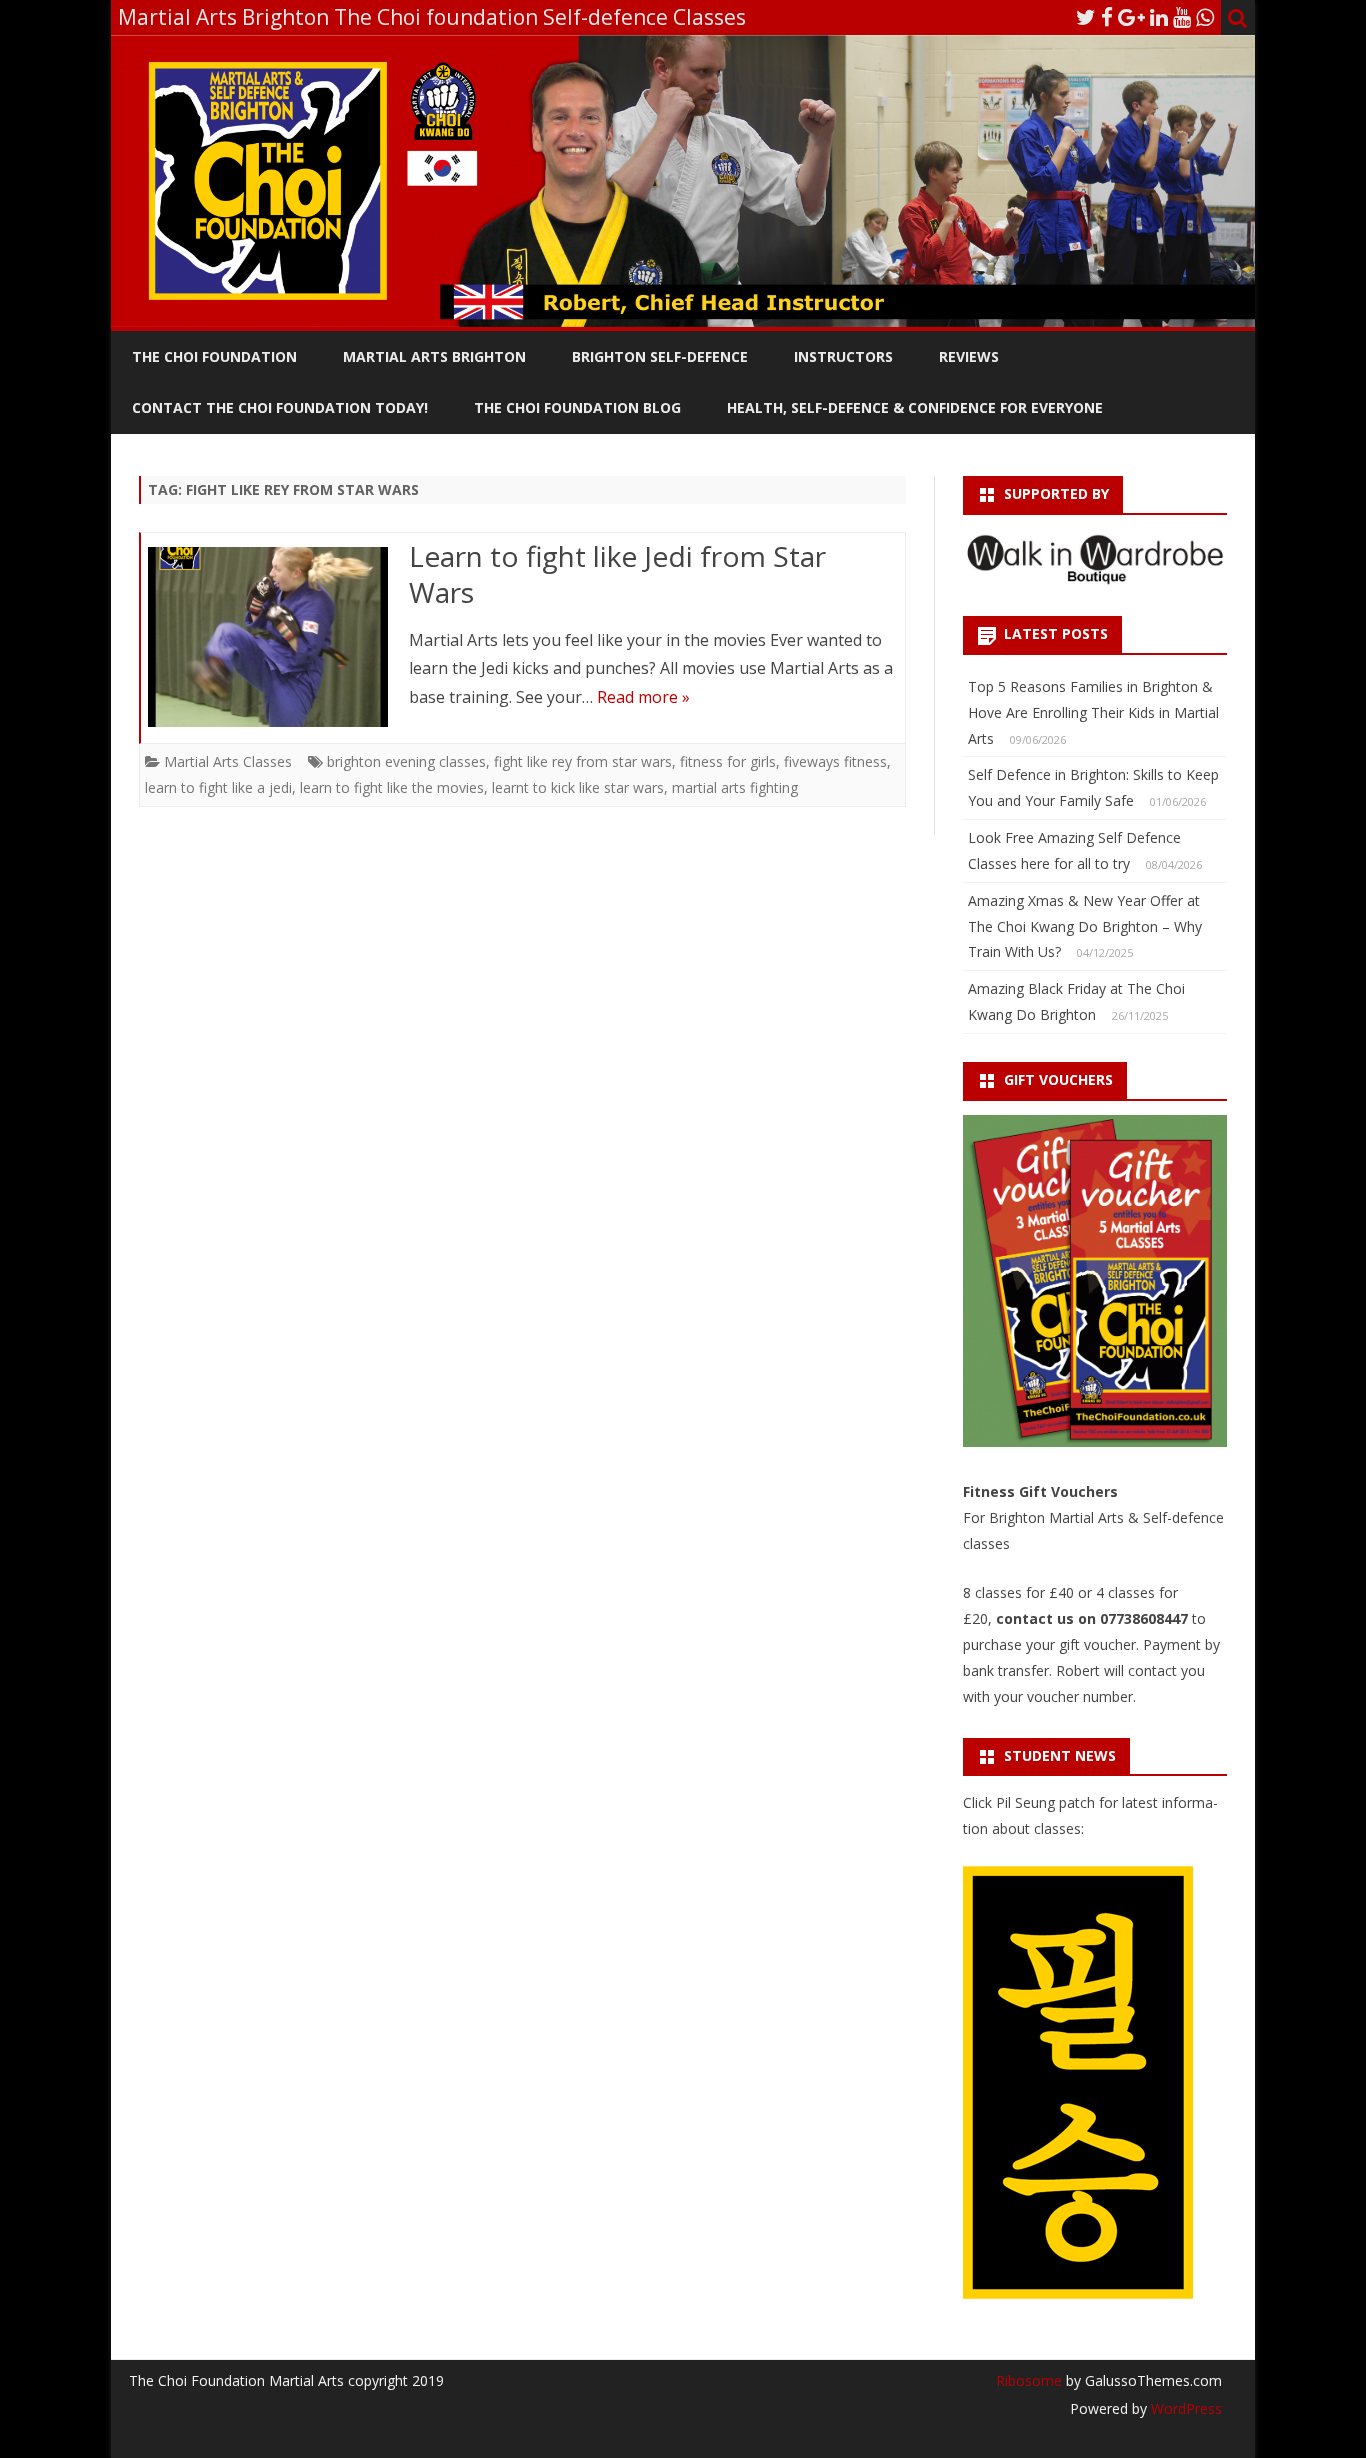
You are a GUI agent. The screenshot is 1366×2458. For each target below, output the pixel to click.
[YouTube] (1182, 17)
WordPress (1184, 2408)
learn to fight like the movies (392, 787)
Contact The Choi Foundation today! (280, 407)
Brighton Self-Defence (660, 356)
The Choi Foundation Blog (577, 407)
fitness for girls (728, 761)
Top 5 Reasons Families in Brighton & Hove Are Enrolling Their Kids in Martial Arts (1093, 712)
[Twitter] (1086, 17)
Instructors (843, 356)
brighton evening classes (406, 761)
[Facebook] (1107, 17)
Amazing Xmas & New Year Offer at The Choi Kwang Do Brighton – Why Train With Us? (1085, 926)
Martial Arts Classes (228, 761)
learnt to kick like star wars (578, 787)
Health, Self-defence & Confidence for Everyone (915, 407)
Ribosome (1029, 2380)
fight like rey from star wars (583, 761)
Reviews (969, 356)
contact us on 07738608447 (1094, 1618)
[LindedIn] (1159, 17)
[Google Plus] (1131, 17)
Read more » (643, 697)
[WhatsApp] (1205, 17)
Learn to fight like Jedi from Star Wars (617, 574)
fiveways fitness (835, 761)
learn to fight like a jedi (218, 787)
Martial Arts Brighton (434, 356)
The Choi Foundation (214, 356)
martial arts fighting (735, 787)
